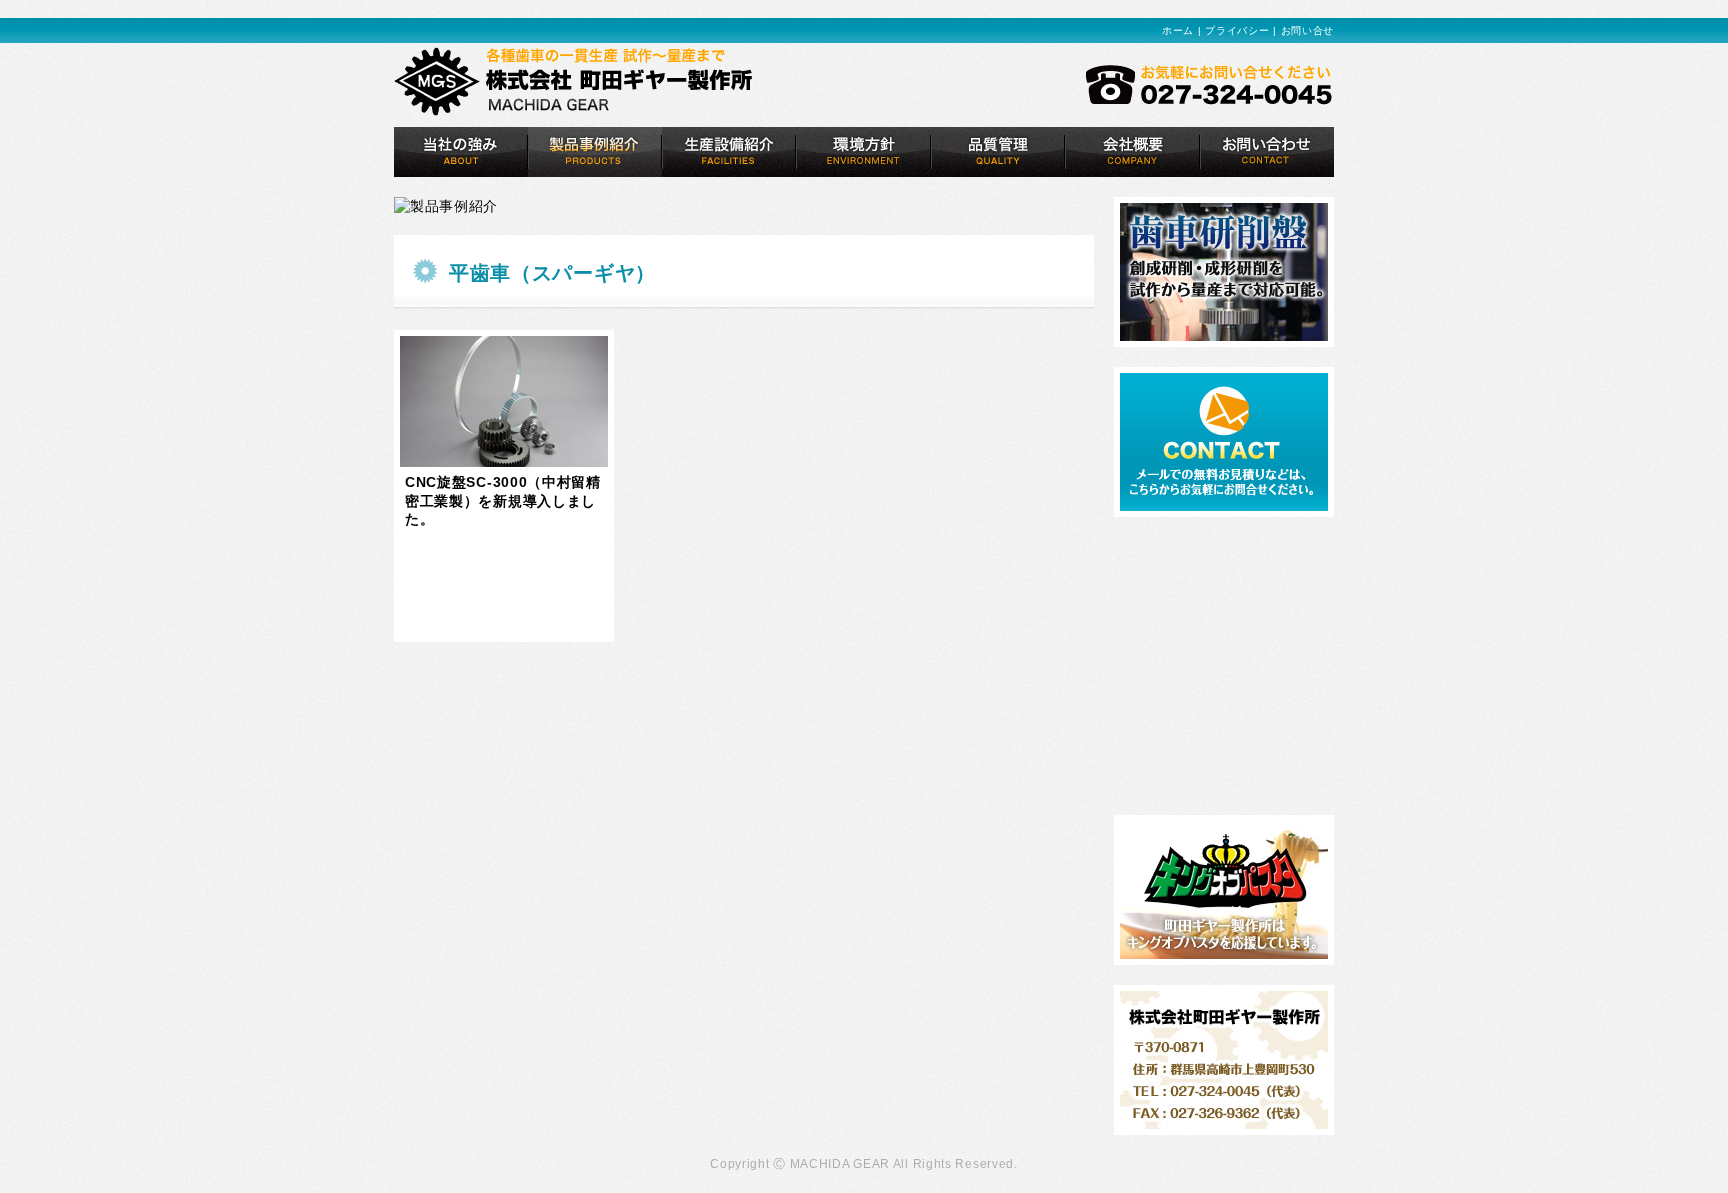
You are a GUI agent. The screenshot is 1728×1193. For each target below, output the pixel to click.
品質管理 (998, 152)
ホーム (1178, 30)
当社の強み (461, 152)
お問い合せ (1308, 30)
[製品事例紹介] (595, 152)
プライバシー (1237, 30)
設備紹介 (729, 152)
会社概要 (1132, 152)
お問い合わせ (1266, 152)
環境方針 (863, 152)
